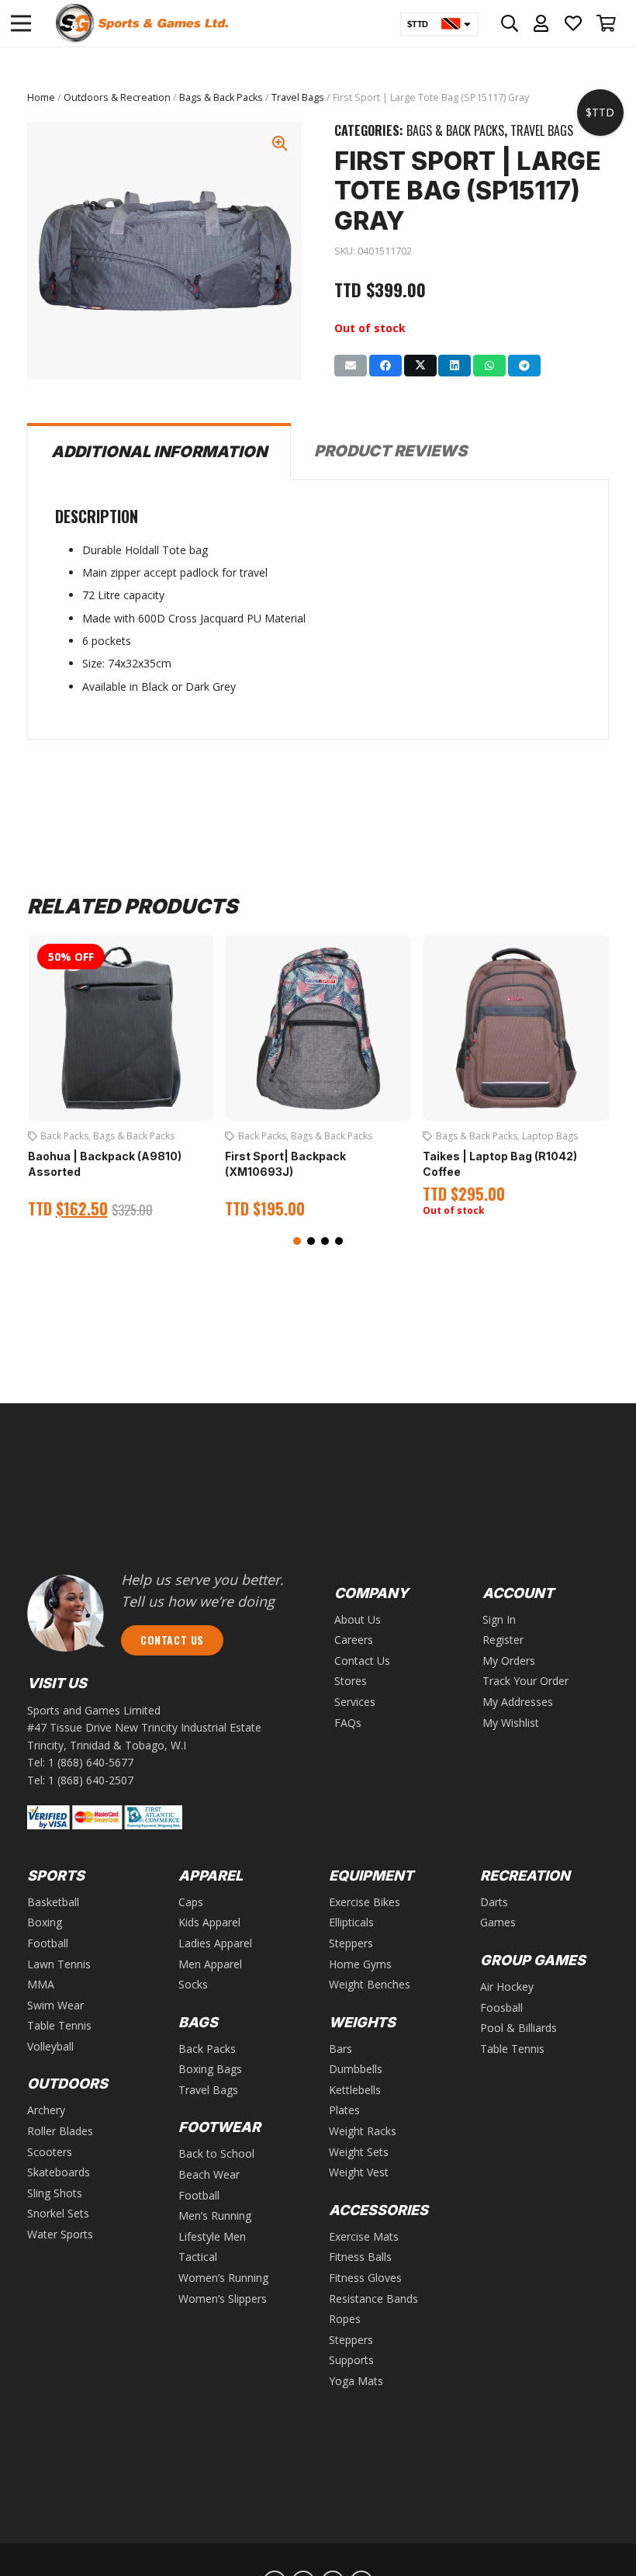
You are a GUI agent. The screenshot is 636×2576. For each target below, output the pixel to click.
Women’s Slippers (223, 2299)
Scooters (50, 2152)
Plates (344, 2110)
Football (48, 1943)
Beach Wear (209, 2174)
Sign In (499, 1619)
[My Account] (541, 23)
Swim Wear (55, 2005)
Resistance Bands (373, 2299)
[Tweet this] (420, 366)
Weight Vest (359, 2172)
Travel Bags (298, 97)
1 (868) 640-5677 (91, 1762)
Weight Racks (363, 2131)
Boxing (45, 1922)
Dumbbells (356, 2069)
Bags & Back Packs (221, 97)
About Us (358, 1619)
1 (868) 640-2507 (91, 1780)
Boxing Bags (210, 2069)
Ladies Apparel (215, 1943)
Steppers (351, 1943)
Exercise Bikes (365, 1902)
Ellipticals (351, 1922)
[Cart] (607, 23)
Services (355, 1702)
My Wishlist (511, 1723)
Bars (340, 2049)
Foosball (501, 2007)
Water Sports (60, 2234)
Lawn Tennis (59, 1964)
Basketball (53, 1902)
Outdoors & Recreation (117, 97)
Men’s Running (215, 2215)
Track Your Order (525, 1681)
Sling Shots (55, 2193)
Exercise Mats (364, 2236)
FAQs (348, 1723)
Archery (46, 2110)
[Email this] (351, 366)
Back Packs (64, 1136)
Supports (351, 2360)
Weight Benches (370, 1984)
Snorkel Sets (58, 2213)
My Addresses (518, 1702)
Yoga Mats (356, 2381)
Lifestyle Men (212, 2236)
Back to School (216, 2153)
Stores (351, 1681)
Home (41, 97)
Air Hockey (507, 1987)
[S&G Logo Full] (142, 23)
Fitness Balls (360, 2257)
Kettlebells (355, 2090)
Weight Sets (359, 2152)
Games (498, 1922)
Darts (494, 1902)
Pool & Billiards (518, 2028)
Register (503, 1640)
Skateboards (59, 2172)
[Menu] (21, 23)
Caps (191, 1902)
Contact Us (362, 1661)
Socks (193, 1984)
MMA (41, 1984)
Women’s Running (223, 2278)
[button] (297, 1241)
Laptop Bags (550, 1136)
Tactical (198, 2257)
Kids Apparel (209, 1922)
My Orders (509, 1661)
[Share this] (385, 366)
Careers (354, 1640)
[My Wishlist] (574, 23)
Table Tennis (59, 2025)
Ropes (345, 2319)
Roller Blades (60, 2131)
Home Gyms (360, 1964)
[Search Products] (510, 23)
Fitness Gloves (365, 2278)
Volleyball (50, 2046)
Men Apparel (210, 1964)
